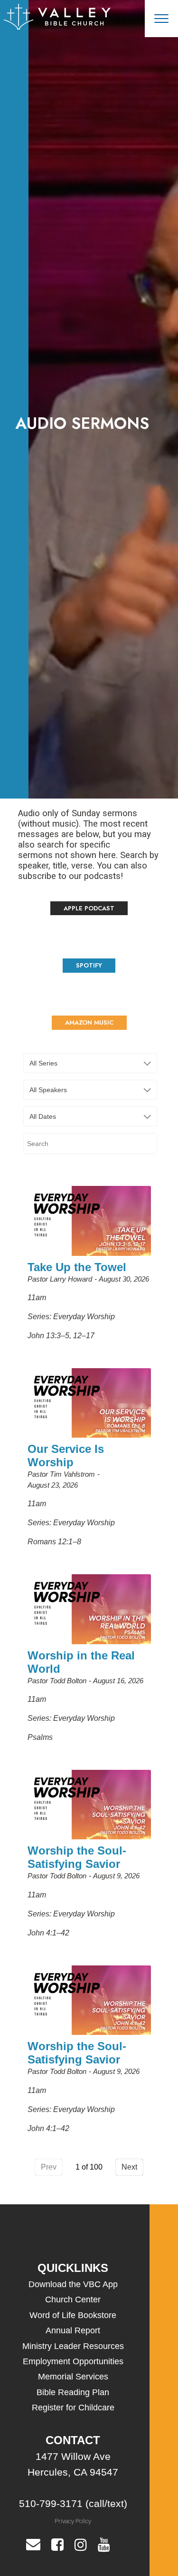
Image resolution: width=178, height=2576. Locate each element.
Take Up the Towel (77, 1267)
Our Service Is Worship (66, 1456)
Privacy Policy (73, 2521)
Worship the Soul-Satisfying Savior (77, 1857)
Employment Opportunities (73, 2361)
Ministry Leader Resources (73, 2346)
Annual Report (73, 2330)
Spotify (89, 965)
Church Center (73, 2300)
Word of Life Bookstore (73, 2315)
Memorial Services (73, 2377)
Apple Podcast (89, 908)
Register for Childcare (73, 2408)
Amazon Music (89, 1022)
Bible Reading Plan (73, 2392)
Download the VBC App (73, 2284)
